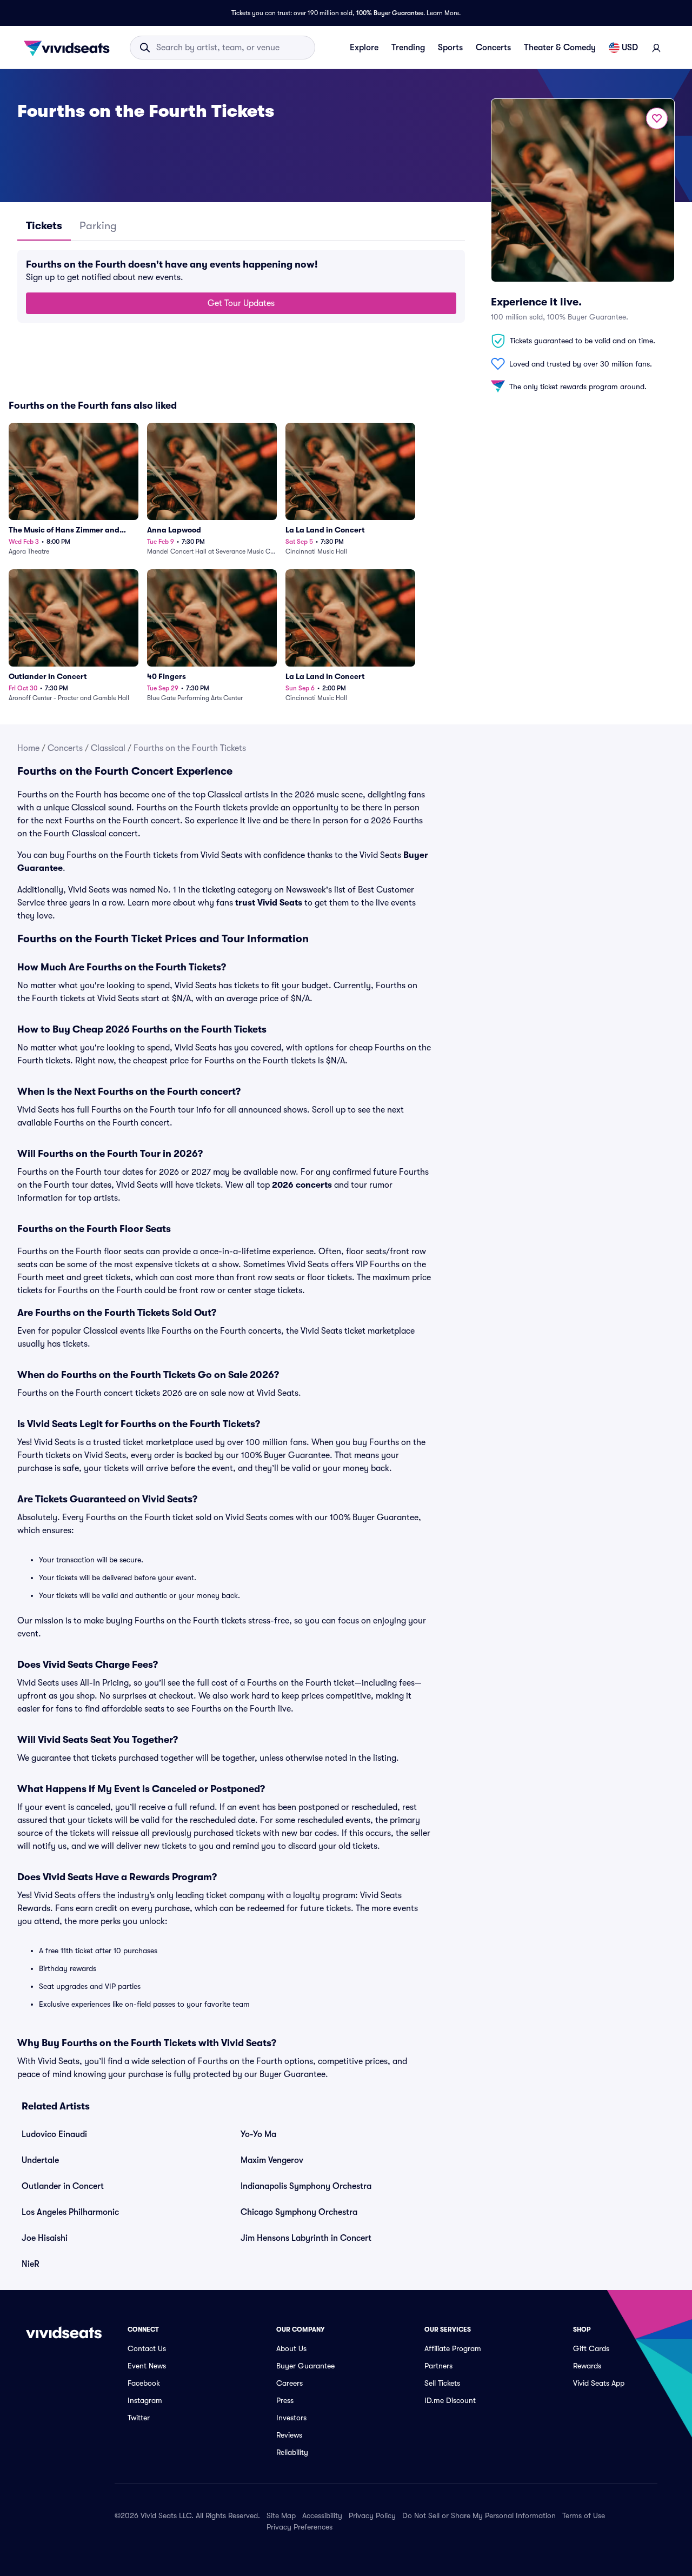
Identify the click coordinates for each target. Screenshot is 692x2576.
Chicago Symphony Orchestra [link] (299, 2212)
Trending (408, 48)
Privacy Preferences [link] (300, 2527)
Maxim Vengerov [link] (272, 2160)
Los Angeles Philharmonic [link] (70, 2212)
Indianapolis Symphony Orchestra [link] (306, 2186)
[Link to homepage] (70, 48)
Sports (450, 48)
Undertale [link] (40, 2160)
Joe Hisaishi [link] (45, 2238)
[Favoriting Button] (657, 118)
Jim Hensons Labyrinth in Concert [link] (306, 2238)
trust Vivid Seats (269, 903)
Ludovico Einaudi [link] (54, 2134)
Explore (364, 48)
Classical (108, 748)
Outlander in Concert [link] (63, 2186)
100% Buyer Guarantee (390, 13)
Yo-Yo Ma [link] (258, 2134)
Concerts (493, 48)
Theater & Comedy (560, 48)
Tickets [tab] (44, 226)
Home (28, 748)
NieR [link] (31, 2264)
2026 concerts (302, 1185)
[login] (656, 48)
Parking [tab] (98, 226)
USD (630, 48)
